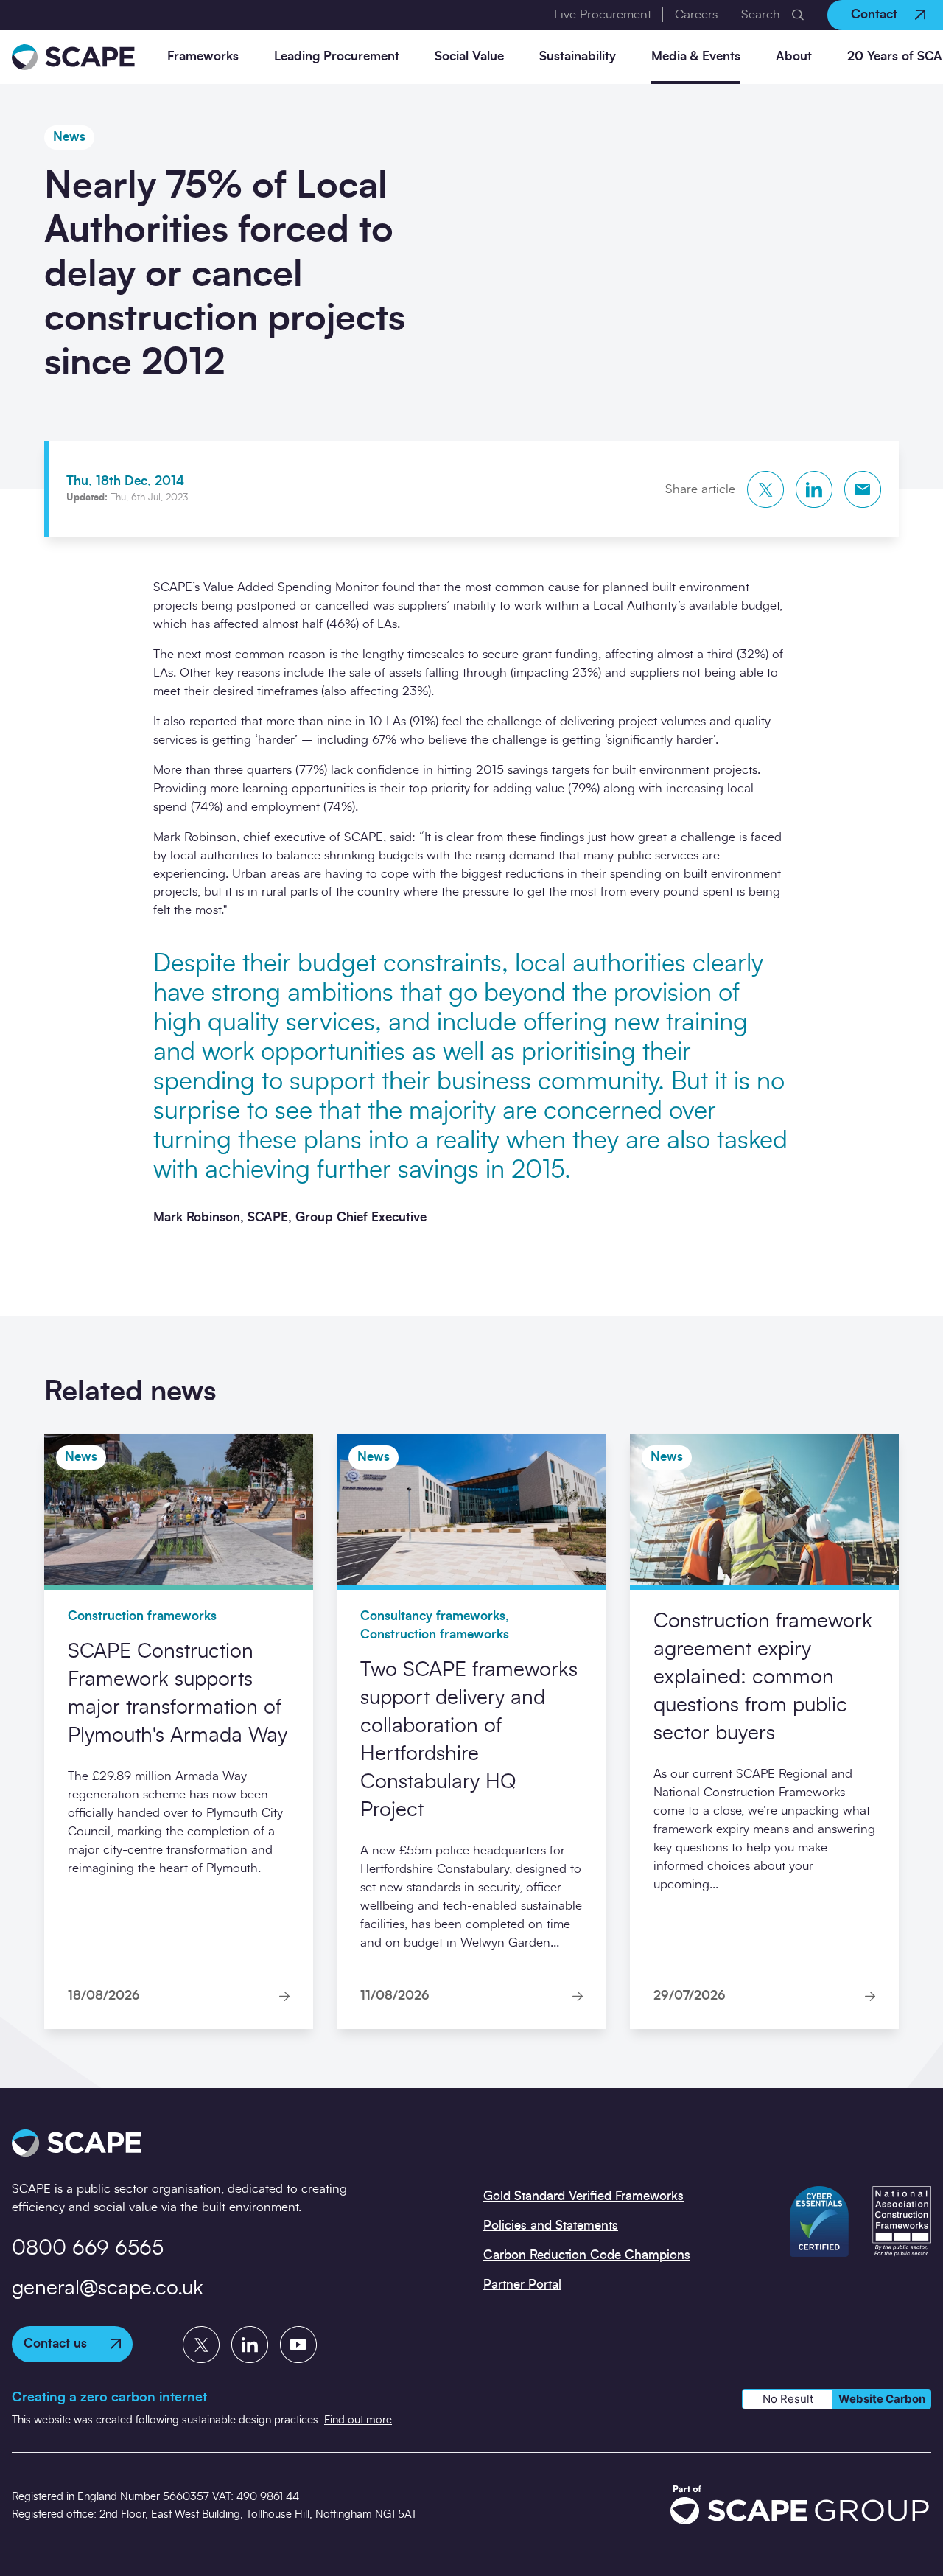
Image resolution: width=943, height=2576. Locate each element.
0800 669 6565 (88, 2249)
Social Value (469, 56)
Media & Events (696, 56)
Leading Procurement (337, 56)
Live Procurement (603, 14)
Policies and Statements (551, 2226)
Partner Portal (522, 2284)
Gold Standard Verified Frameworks (583, 2196)
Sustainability (578, 56)
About (794, 56)
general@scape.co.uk (108, 2289)
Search (761, 14)
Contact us (55, 2343)
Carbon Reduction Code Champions (587, 2255)
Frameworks (203, 56)
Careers (696, 14)
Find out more (358, 2420)
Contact (874, 14)
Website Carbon (882, 2399)
